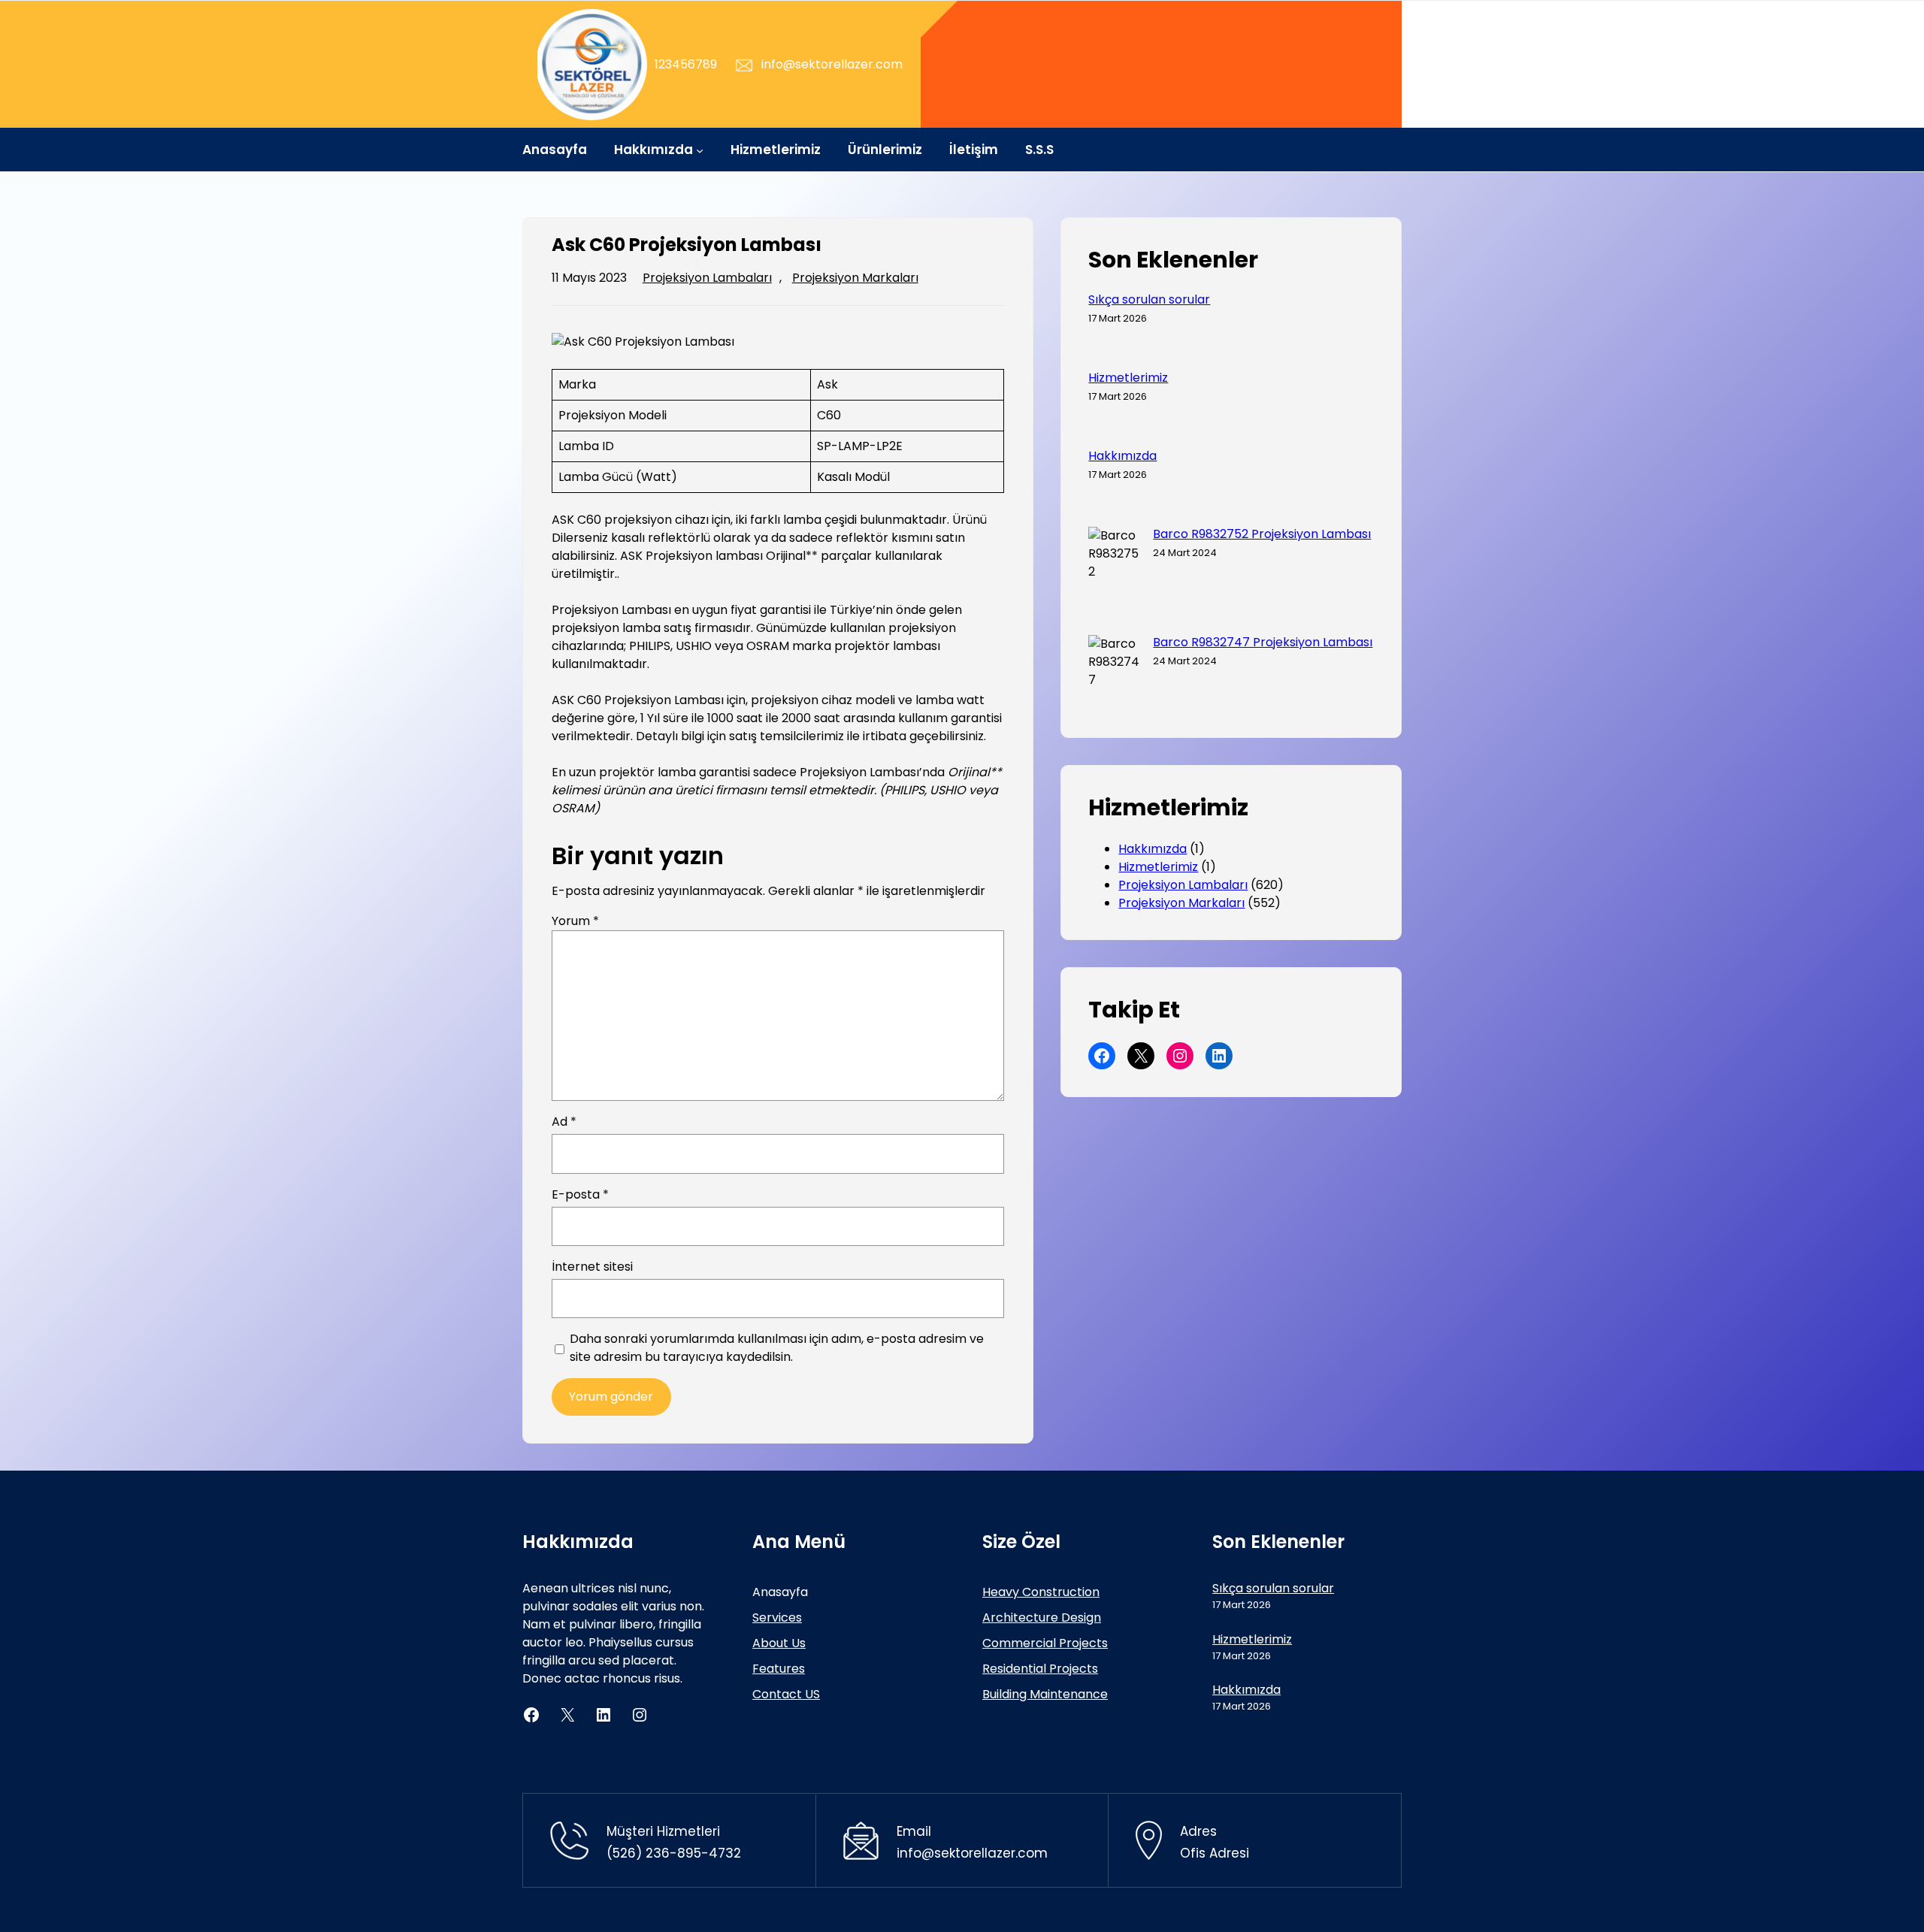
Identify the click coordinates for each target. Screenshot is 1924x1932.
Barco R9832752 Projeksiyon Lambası (1262, 534)
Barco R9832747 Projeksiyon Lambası (1263, 642)
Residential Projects (1040, 1669)
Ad (564, 1122)
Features (779, 1669)
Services (777, 1618)
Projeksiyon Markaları (855, 278)
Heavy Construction (1041, 1592)
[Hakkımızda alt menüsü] (700, 150)
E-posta (580, 1194)
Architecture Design (1042, 1618)
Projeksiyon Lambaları (707, 278)
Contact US (786, 1694)
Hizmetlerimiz (1128, 378)
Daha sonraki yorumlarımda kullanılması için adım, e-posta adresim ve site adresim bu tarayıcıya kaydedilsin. (777, 1348)
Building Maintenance (1045, 1694)
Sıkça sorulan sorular (1149, 300)
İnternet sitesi (592, 1267)
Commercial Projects (1045, 1643)
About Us (779, 1643)
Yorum (575, 921)
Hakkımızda (1122, 456)
